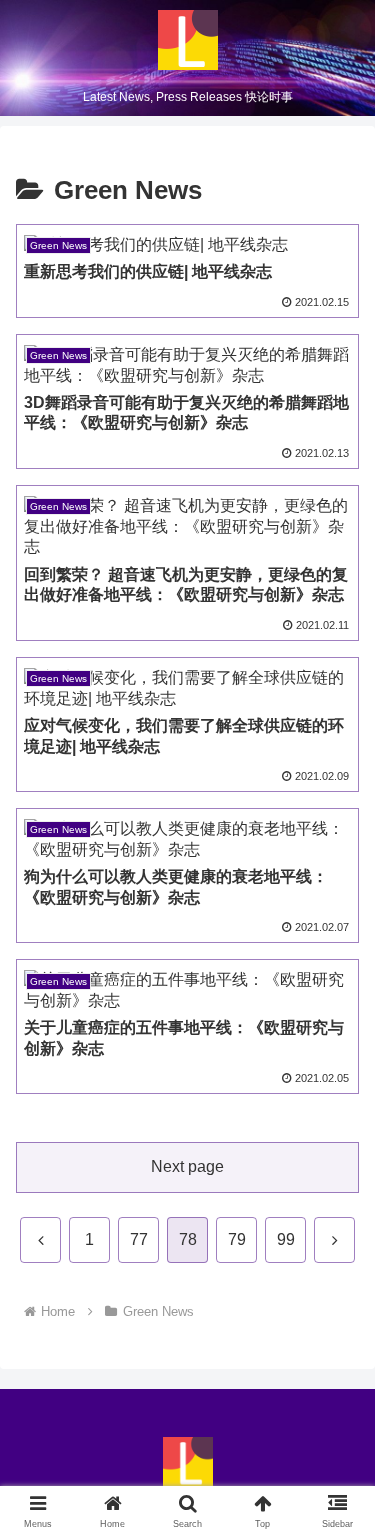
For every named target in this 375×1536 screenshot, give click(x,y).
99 (286, 1239)
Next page (187, 1166)
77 (139, 1239)
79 (237, 1239)
